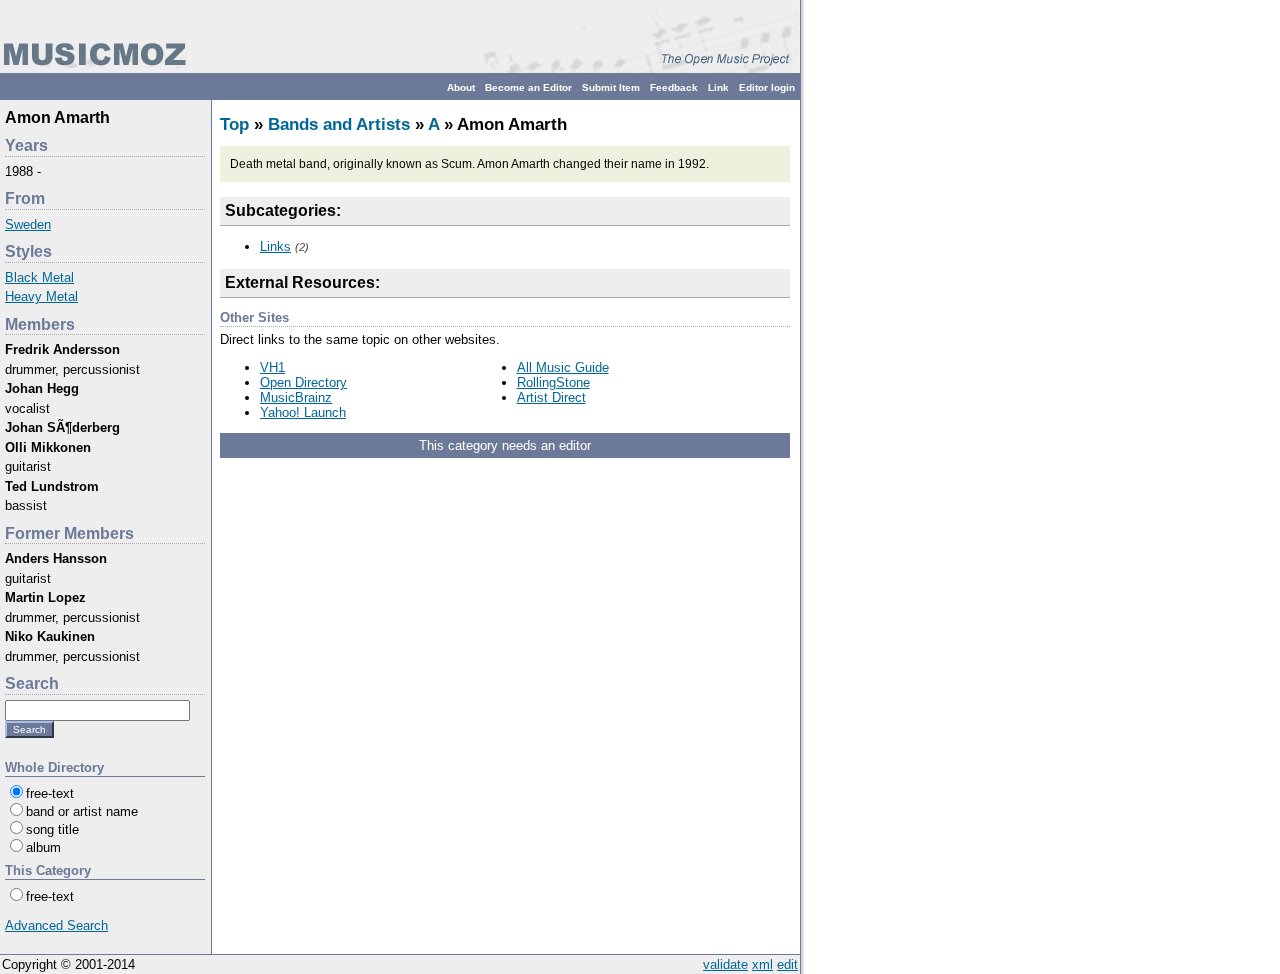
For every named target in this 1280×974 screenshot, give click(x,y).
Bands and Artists (339, 124)
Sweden (28, 224)
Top (234, 124)
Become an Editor (528, 87)
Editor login (767, 87)
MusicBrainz (296, 397)
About (461, 87)
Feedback (674, 87)
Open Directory (303, 382)
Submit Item (611, 87)
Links (275, 246)
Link (718, 87)
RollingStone (553, 382)
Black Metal (39, 277)
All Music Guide (563, 367)
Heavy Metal (41, 296)
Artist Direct (551, 397)
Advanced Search (56, 925)
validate (725, 964)
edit (787, 964)
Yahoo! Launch (303, 412)
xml (762, 964)
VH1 (272, 367)
